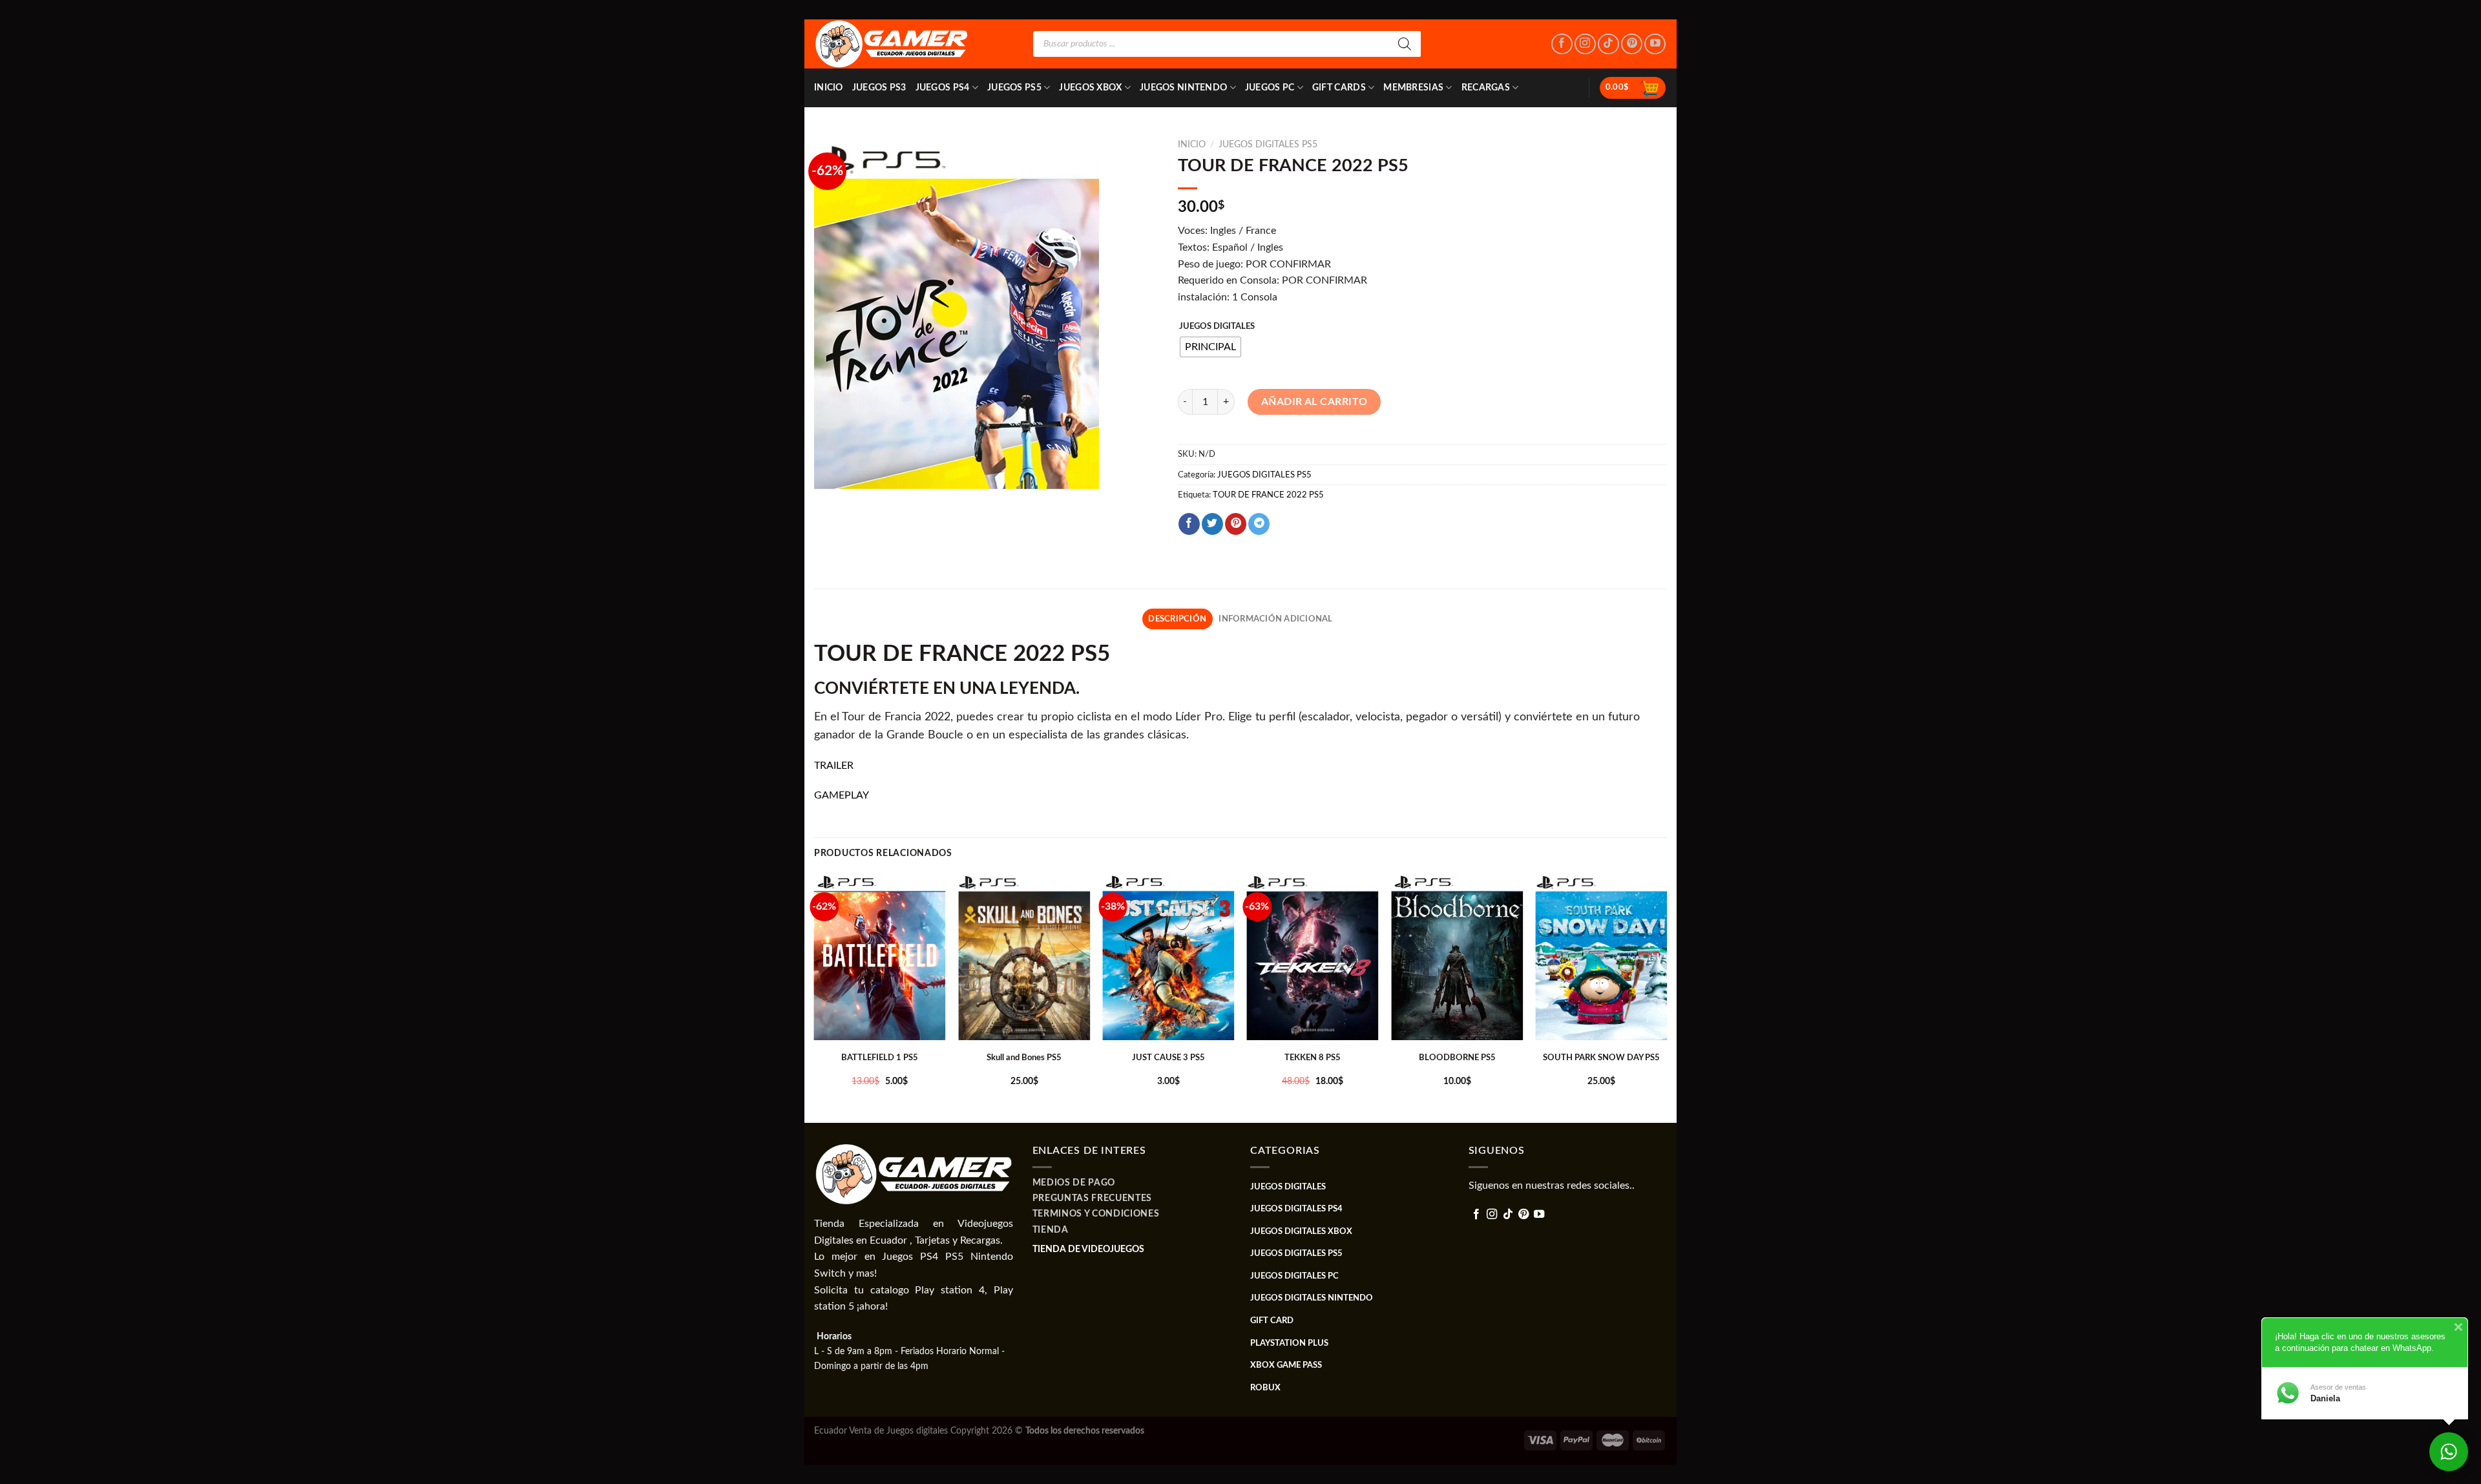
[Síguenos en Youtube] (1655, 44)
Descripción (1177, 619)
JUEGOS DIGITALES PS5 (1268, 145)
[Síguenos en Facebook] (1562, 44)
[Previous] (815, 996)
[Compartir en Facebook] (1189, 524)
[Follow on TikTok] (1608, 44)
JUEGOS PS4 (943, 88)
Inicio (829, 88)
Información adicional (1275, 619)
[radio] (1210, 347)
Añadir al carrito (1314, 402)
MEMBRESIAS (1413, 88)
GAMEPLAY (842, 795)
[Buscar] (1405, 44)
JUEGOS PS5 (1014, 88)
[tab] (1178, 619)
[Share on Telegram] (1259, 524)
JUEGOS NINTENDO (1183, 88)
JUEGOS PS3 (879, 88)
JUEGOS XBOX (1090, 88)
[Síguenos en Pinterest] (1632, 44)
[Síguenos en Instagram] (1585, 44)
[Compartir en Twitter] (1212, 524)
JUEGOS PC (1270, 88)
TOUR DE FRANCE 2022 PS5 (1268, 495)
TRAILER (834, 766)
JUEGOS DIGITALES (1217, 327)
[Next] (1666, 996)
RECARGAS (1486, 88)
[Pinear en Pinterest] (1236, 524)
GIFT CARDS (1339, 88)
